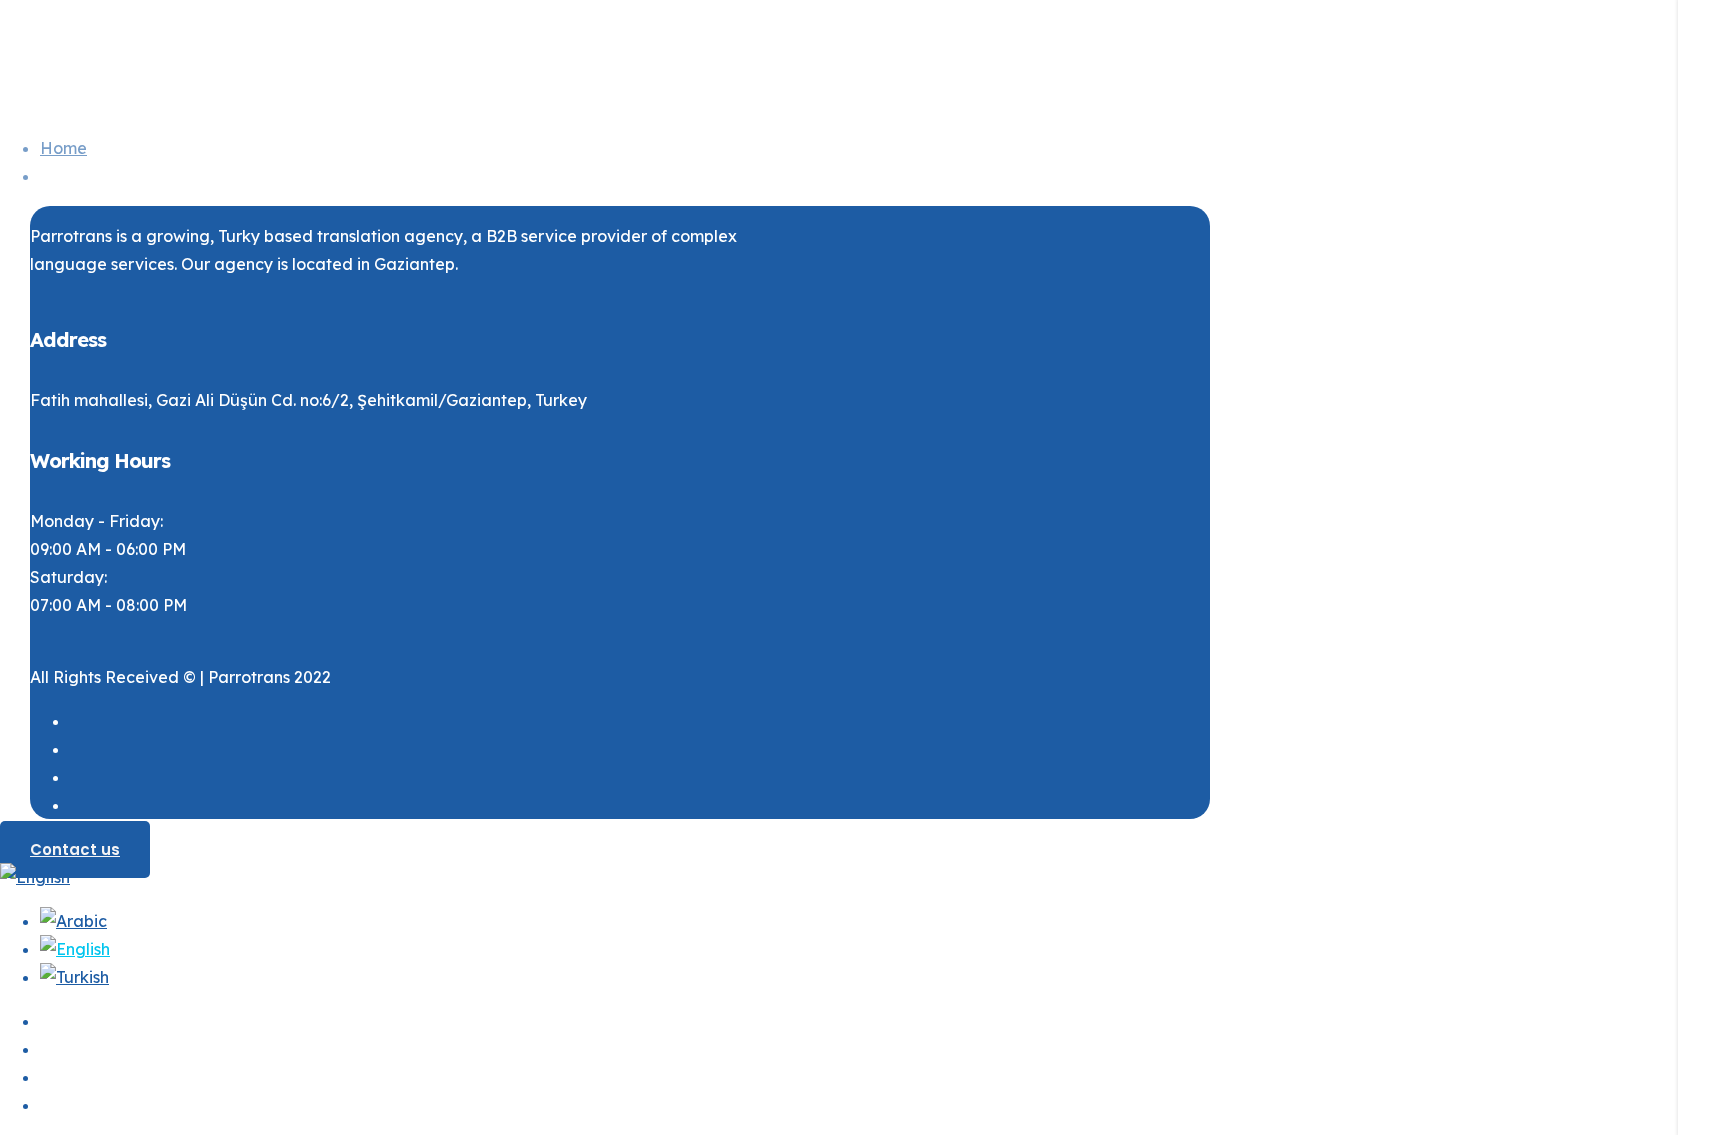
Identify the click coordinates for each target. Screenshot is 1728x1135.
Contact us (75, 849)
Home (63, 148)
